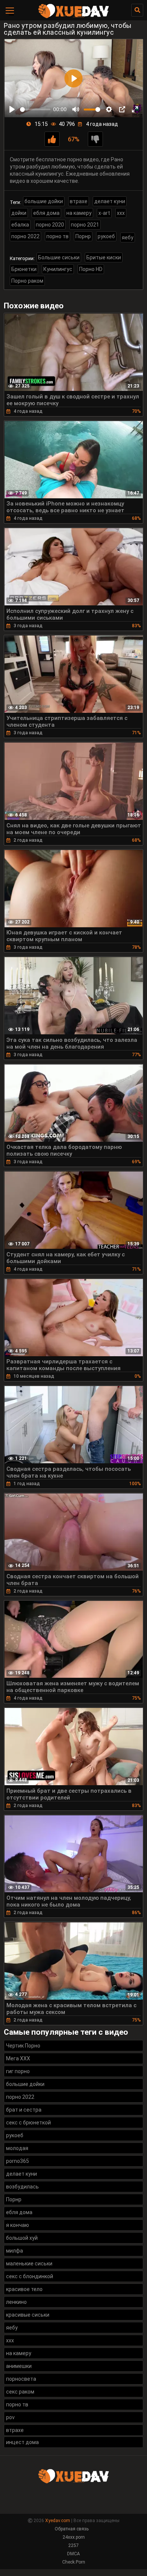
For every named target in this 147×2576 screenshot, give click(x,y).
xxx (121, 213)
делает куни (110, 201)
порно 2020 (50, 225)
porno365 (18, 2161)
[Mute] (76, 109)
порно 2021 (85, 225)
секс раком (20, 2392)
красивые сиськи (28, 2315)
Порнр (83, 236)
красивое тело (24, 2289)
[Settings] (109, 109)
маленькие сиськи (29, 2264)
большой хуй (22, 2238)
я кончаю (18, 2225)
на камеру (79, 213)
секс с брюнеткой (28, 2123)
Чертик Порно (23, 2046)
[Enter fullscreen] (135, 109)
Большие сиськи (59, 257)
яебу (128, 237)
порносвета (21, 2379)
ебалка (20, 225)
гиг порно (18, 2071)
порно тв (57, 236)
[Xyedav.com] (73, 17)
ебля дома (46, 213)
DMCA (73, 2554)
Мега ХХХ (18, 2058)
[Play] (12, 109)
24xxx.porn (74, 2537)
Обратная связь (72, 2529)
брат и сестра (24, 2110)
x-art (104, 213)
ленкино (16, 2302)
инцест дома (22, 2442)
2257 (73, 2545)
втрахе (79, 201)
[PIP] (122, 109)
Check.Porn (74, 2562)
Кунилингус (58, 269)
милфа (15, 2251)
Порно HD (91, 269)
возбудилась (22, 2187)
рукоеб (106, 236)
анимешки (19, 2366)
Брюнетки (24, 269)
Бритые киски (104, 257)
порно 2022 (25, 236)
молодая (17, 2148)
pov (10, 2417)
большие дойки (44, 201)
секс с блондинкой (30, 2276)
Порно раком (27, 281)
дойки (19, 213)
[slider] (35, 110)
